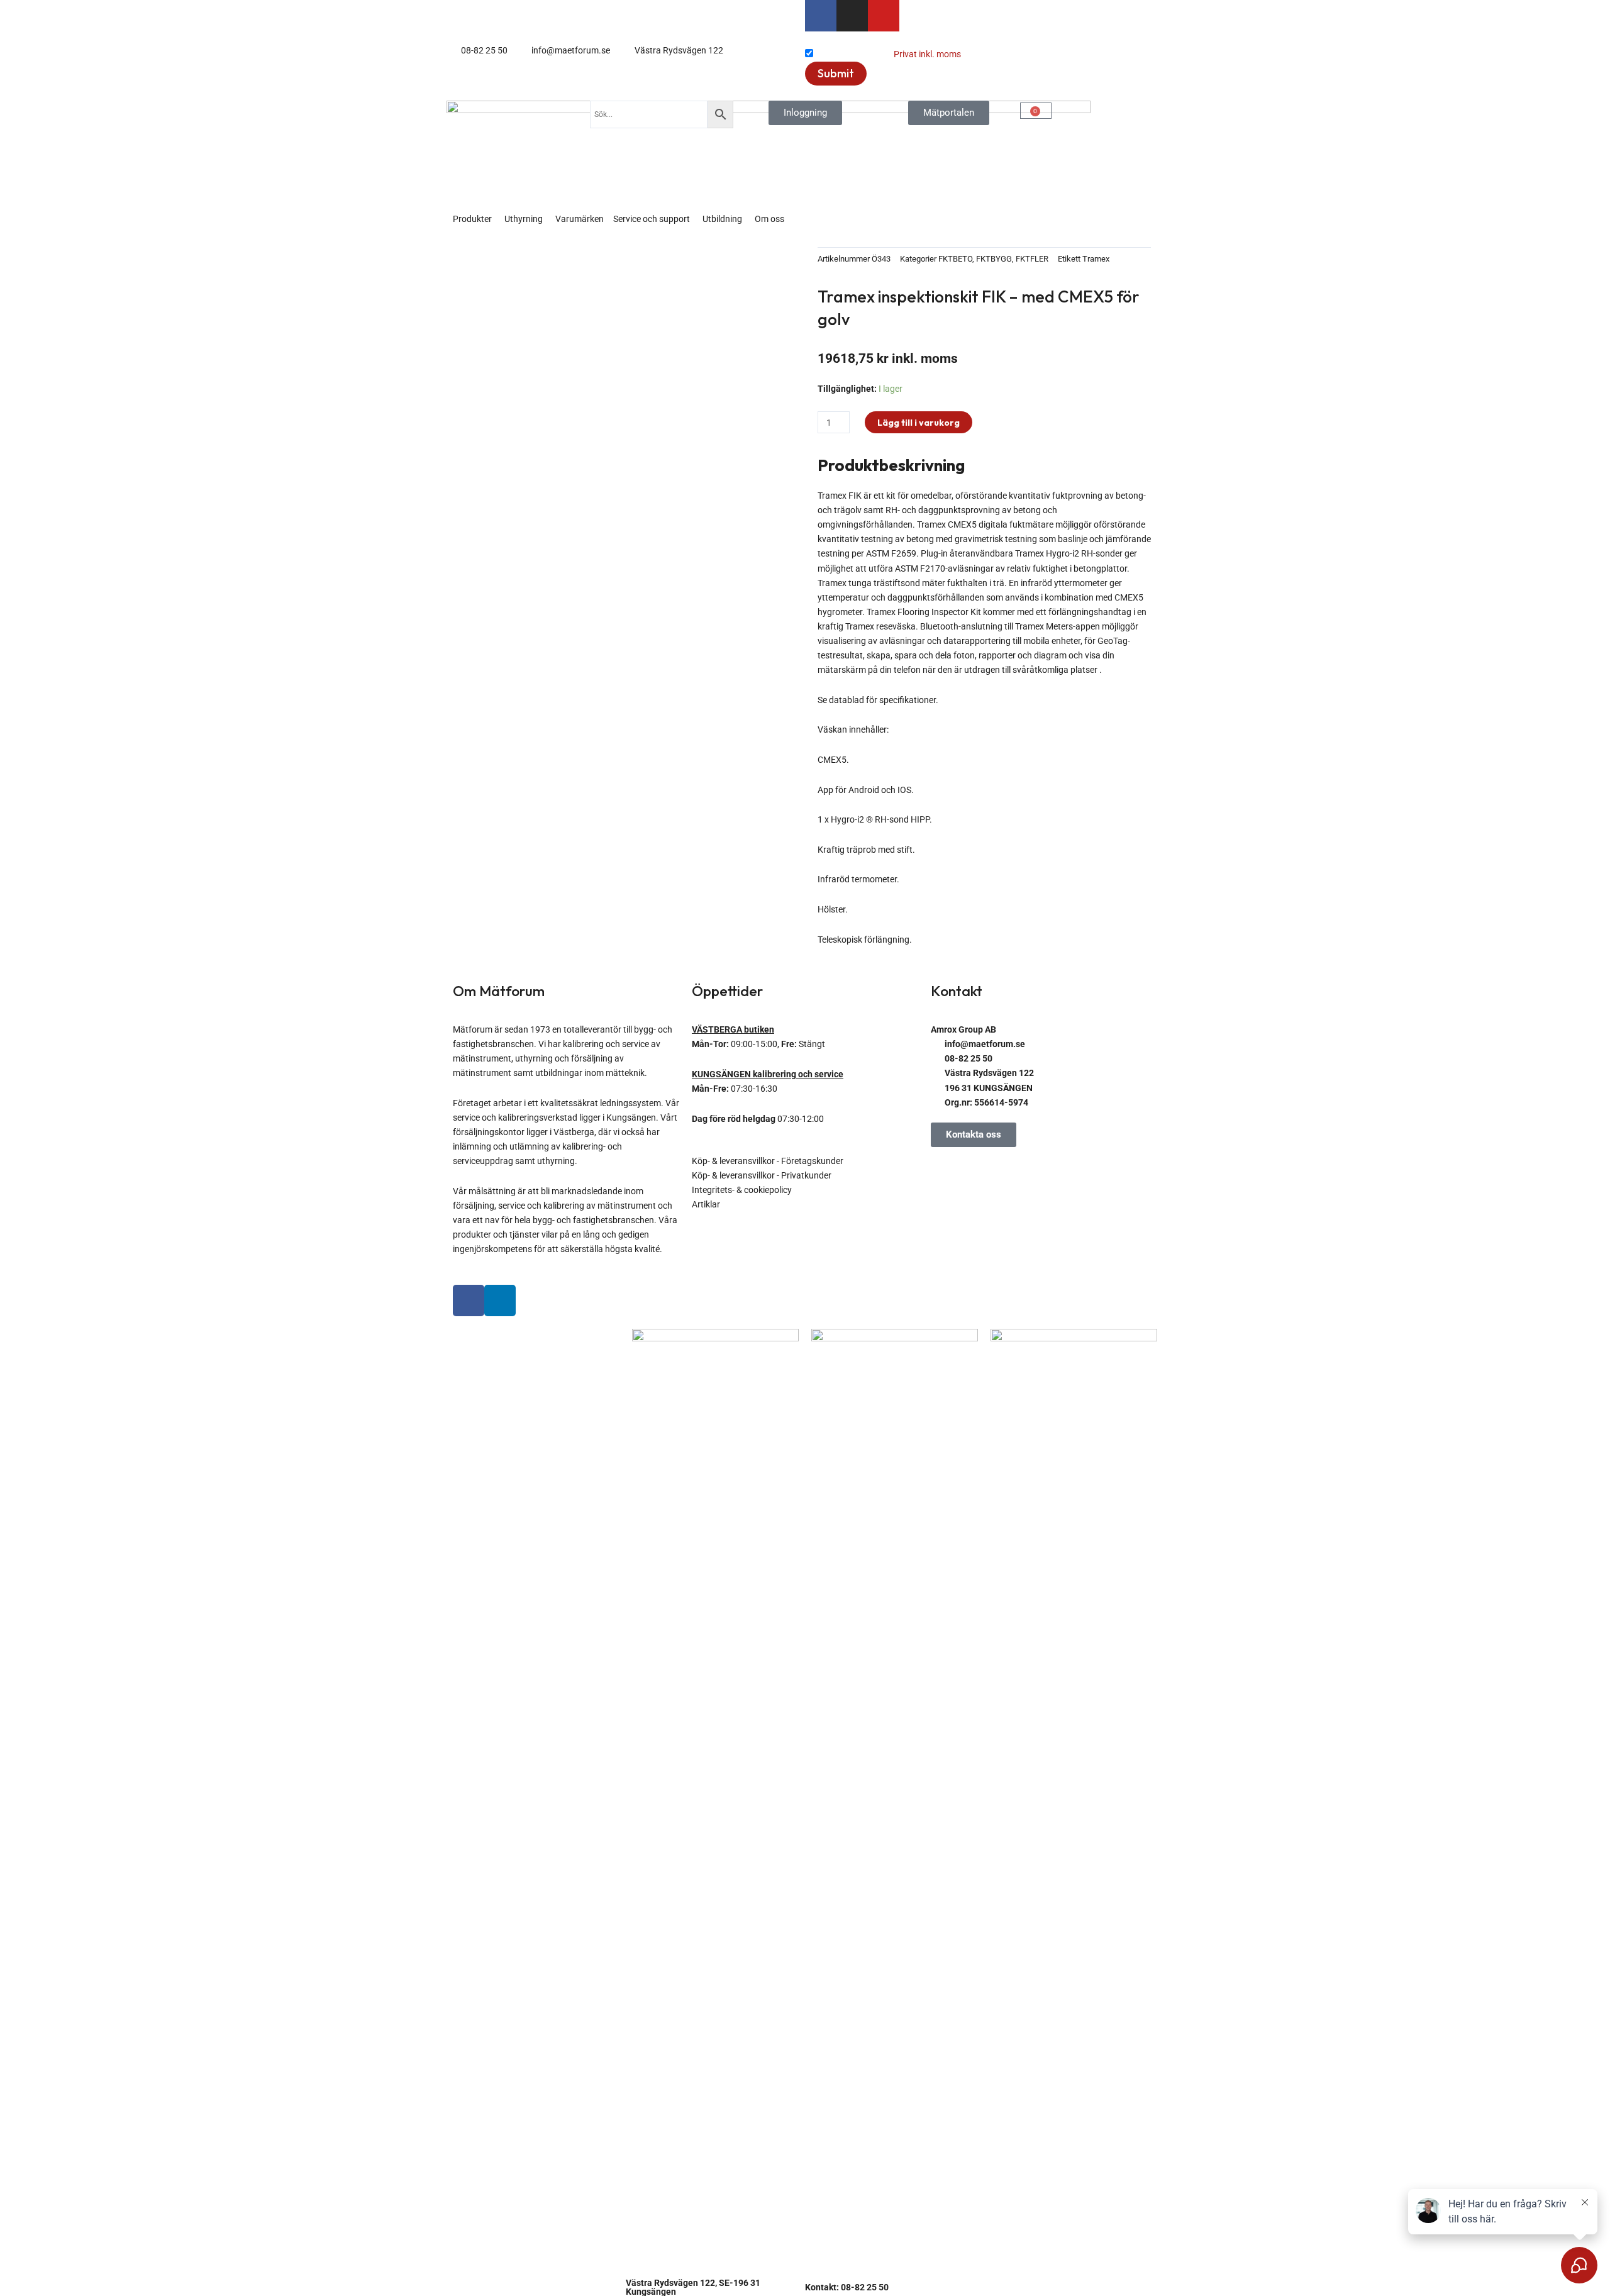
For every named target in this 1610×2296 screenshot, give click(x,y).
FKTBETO (955, 259)
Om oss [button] (769, 219)
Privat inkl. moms (927, 54)
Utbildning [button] (722, 219)
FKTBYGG (994, 259)
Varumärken (580, 219)
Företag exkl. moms (853, 54)
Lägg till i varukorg (919, 423)
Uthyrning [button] (524, 219)
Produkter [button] (472, 219)
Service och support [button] (652, 219)
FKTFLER (1032, 259)
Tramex (1096, 259)
